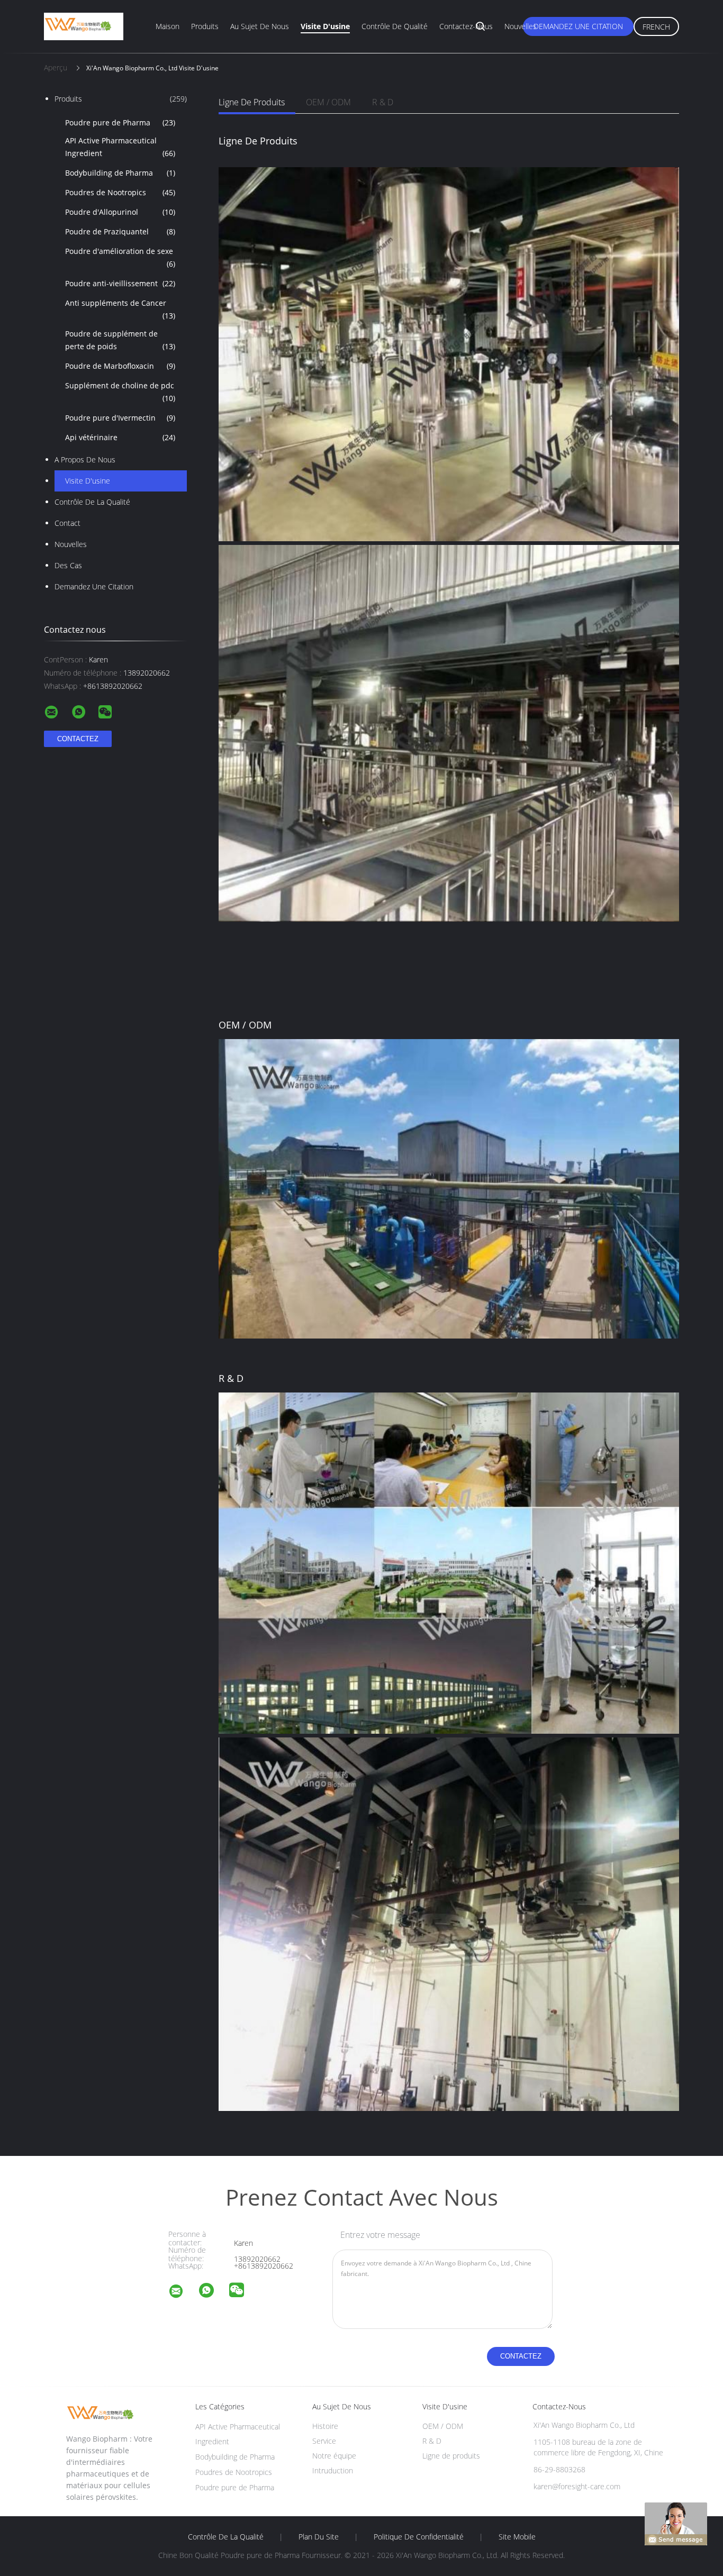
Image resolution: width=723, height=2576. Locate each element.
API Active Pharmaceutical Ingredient (120, 147)
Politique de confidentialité (419, 2537)
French (656, 27)
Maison (168, 26)
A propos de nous (85, 459)
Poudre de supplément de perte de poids (120, 340)
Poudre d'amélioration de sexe (120, 257)
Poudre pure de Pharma (120, 122)
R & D (383, 102)
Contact (67, 523)
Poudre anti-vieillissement (120, 283)
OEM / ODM (328, 102)
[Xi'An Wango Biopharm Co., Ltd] (183, 2293)
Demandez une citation (578, 26)
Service (324, 2441)
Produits (205, 26)
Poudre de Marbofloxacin (120, 366)
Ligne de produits (252, 102)
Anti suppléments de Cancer (120, 309)
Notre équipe (334, 2456)
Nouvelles (521, 26)
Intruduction (333, 2470)
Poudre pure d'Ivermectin (120, 418)
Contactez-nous (466, 26)
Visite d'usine (325, 26)
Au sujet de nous (260, 26)
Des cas (68, 565)
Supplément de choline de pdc (120, 392)
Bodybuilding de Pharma (120, 173)
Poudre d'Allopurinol (120, 212)
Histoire (325, 2426)
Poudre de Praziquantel (120, 231)
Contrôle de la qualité (92, 502)
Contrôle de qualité (395, 26)
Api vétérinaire (120, 437)
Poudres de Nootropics (120, 192)
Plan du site (319, 2537)
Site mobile (517, 2537)
